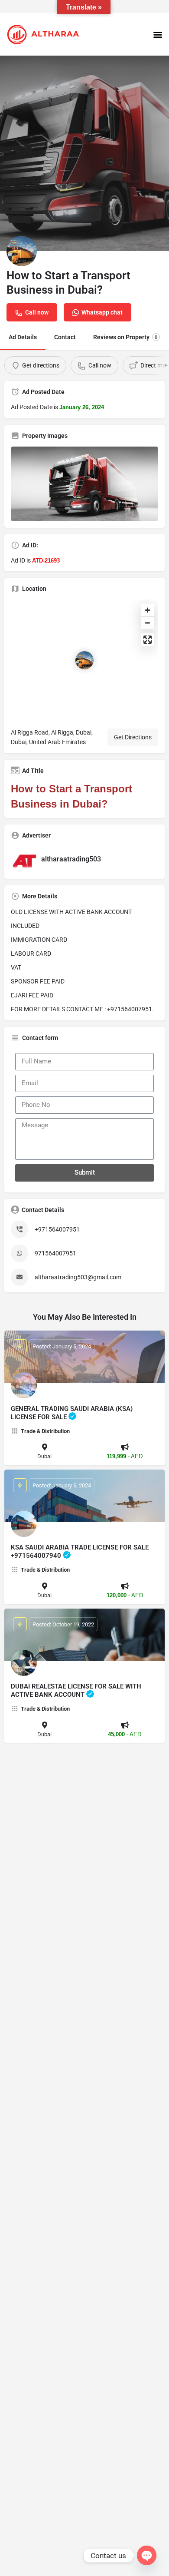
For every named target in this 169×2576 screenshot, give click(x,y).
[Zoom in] (148, 610)
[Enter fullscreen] (148, 640)
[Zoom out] (148, 623)
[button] (158, 35)
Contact (65, 337)
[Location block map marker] (84, 660)
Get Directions (133, 737)
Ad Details (23, 337)
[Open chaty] (147, 2555)
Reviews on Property (125, 337)
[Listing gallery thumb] (84, 484)
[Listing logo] (22, 251)
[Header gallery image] (84, 153)
